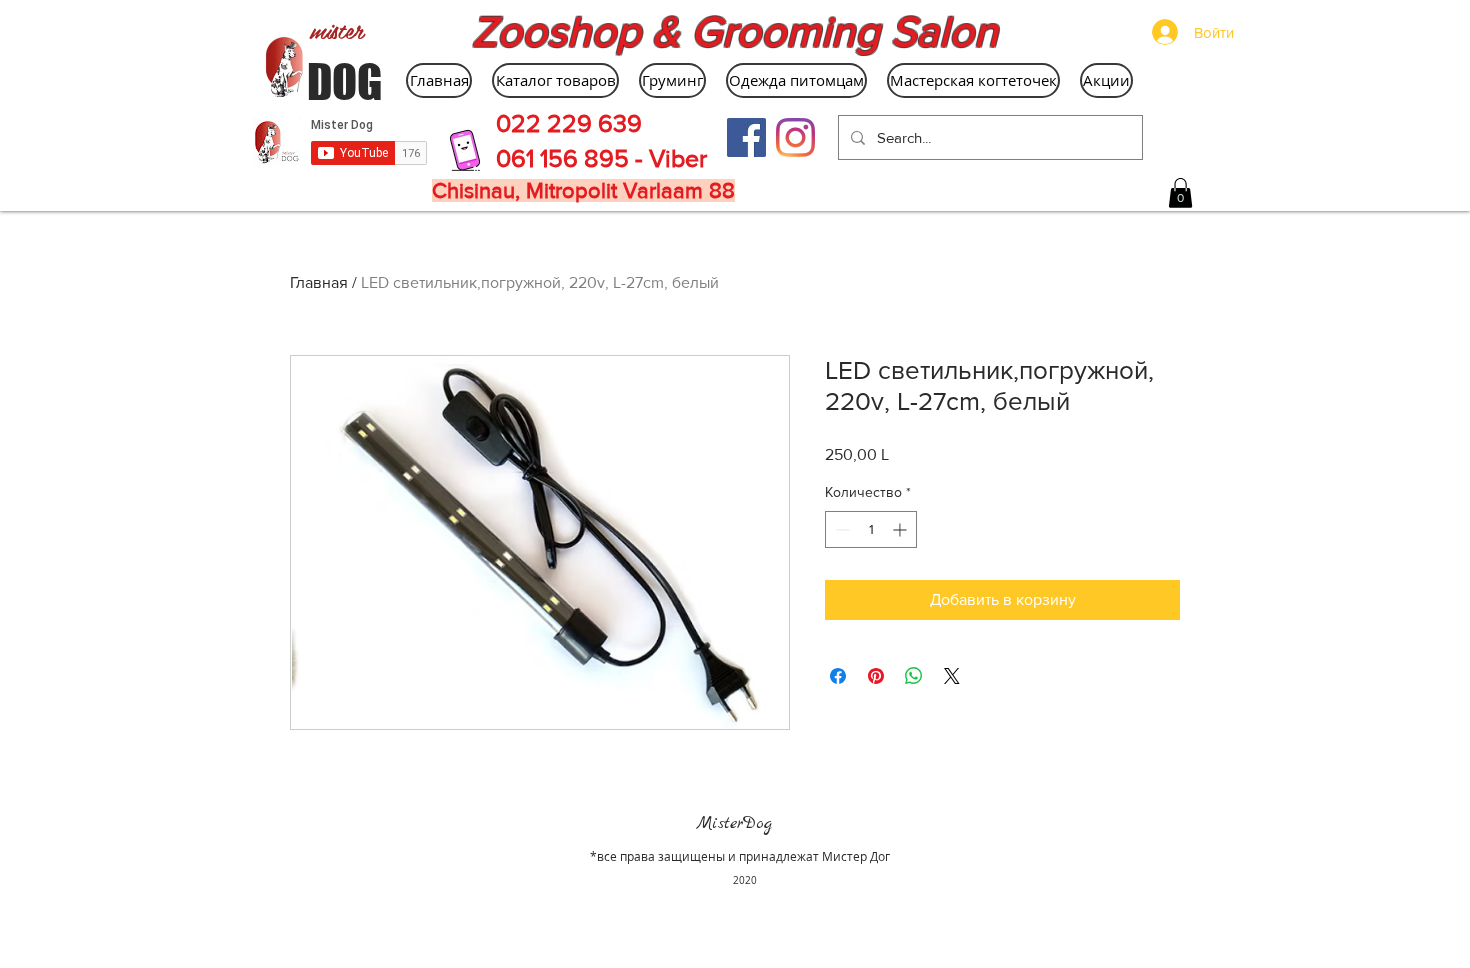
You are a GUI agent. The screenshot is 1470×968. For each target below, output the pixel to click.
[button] (1180, 193)
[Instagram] (795, 137)
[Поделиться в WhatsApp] (914, 676)
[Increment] (901, 529)
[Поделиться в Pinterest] (876, 676)
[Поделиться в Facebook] (838, 676)
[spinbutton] (871, 529)
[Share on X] (952, 676)
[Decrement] (840, 529)
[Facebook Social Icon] (746, 137)
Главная (319, 282)
